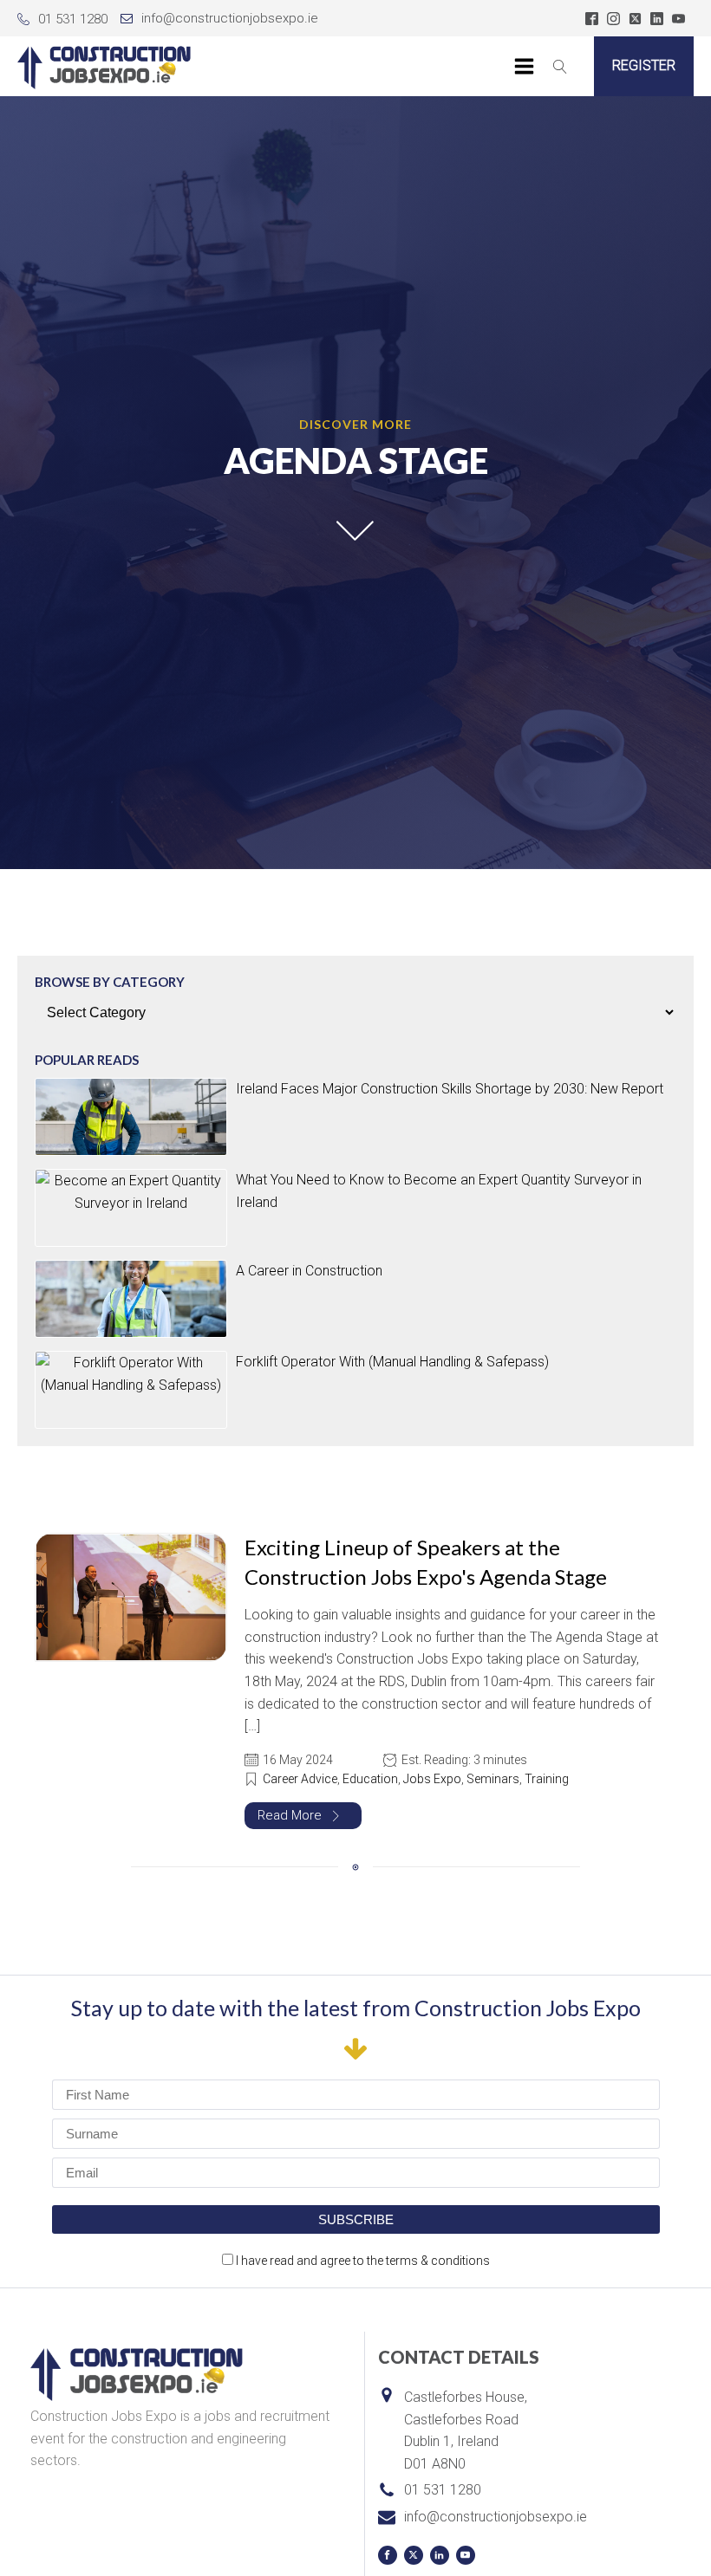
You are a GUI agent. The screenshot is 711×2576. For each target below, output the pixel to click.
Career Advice (300, 1779)
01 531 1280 (73, 19)
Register (644, 65)
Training (547, 1779)
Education (370, 1779)
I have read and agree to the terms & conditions (363, 2261)
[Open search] (560, 67)
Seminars (493, 1779)
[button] (303, 1816)
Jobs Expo (432, 1779)
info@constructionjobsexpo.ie (230, 18)
